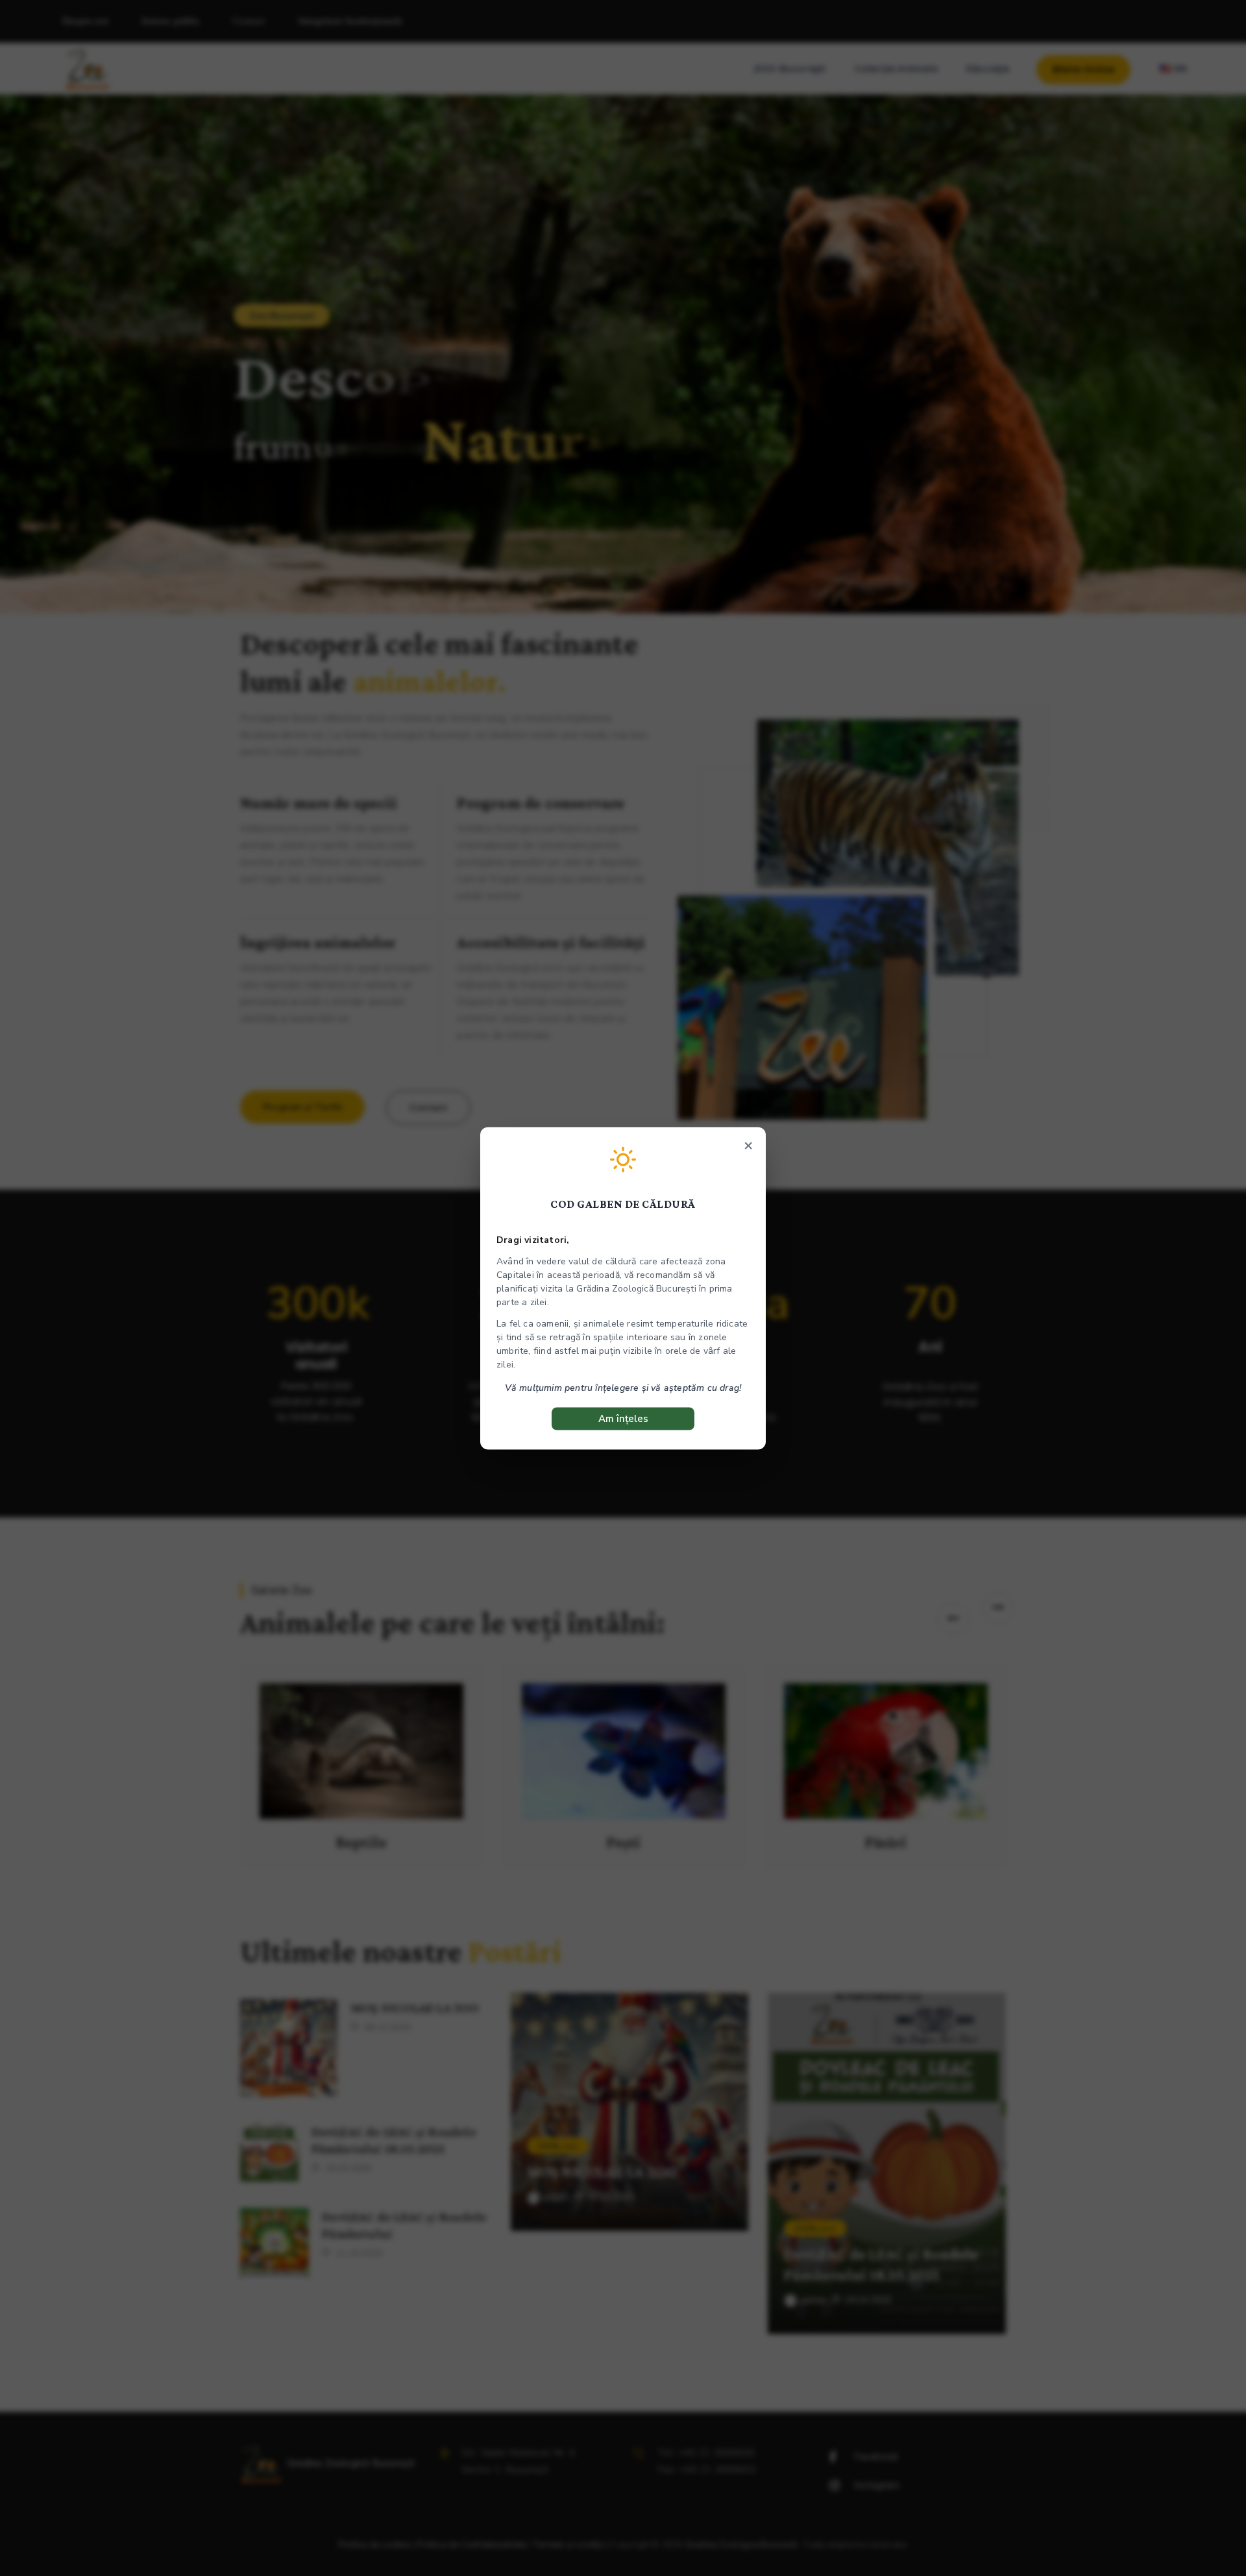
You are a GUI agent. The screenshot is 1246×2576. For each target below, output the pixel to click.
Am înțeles (623, 1418)
